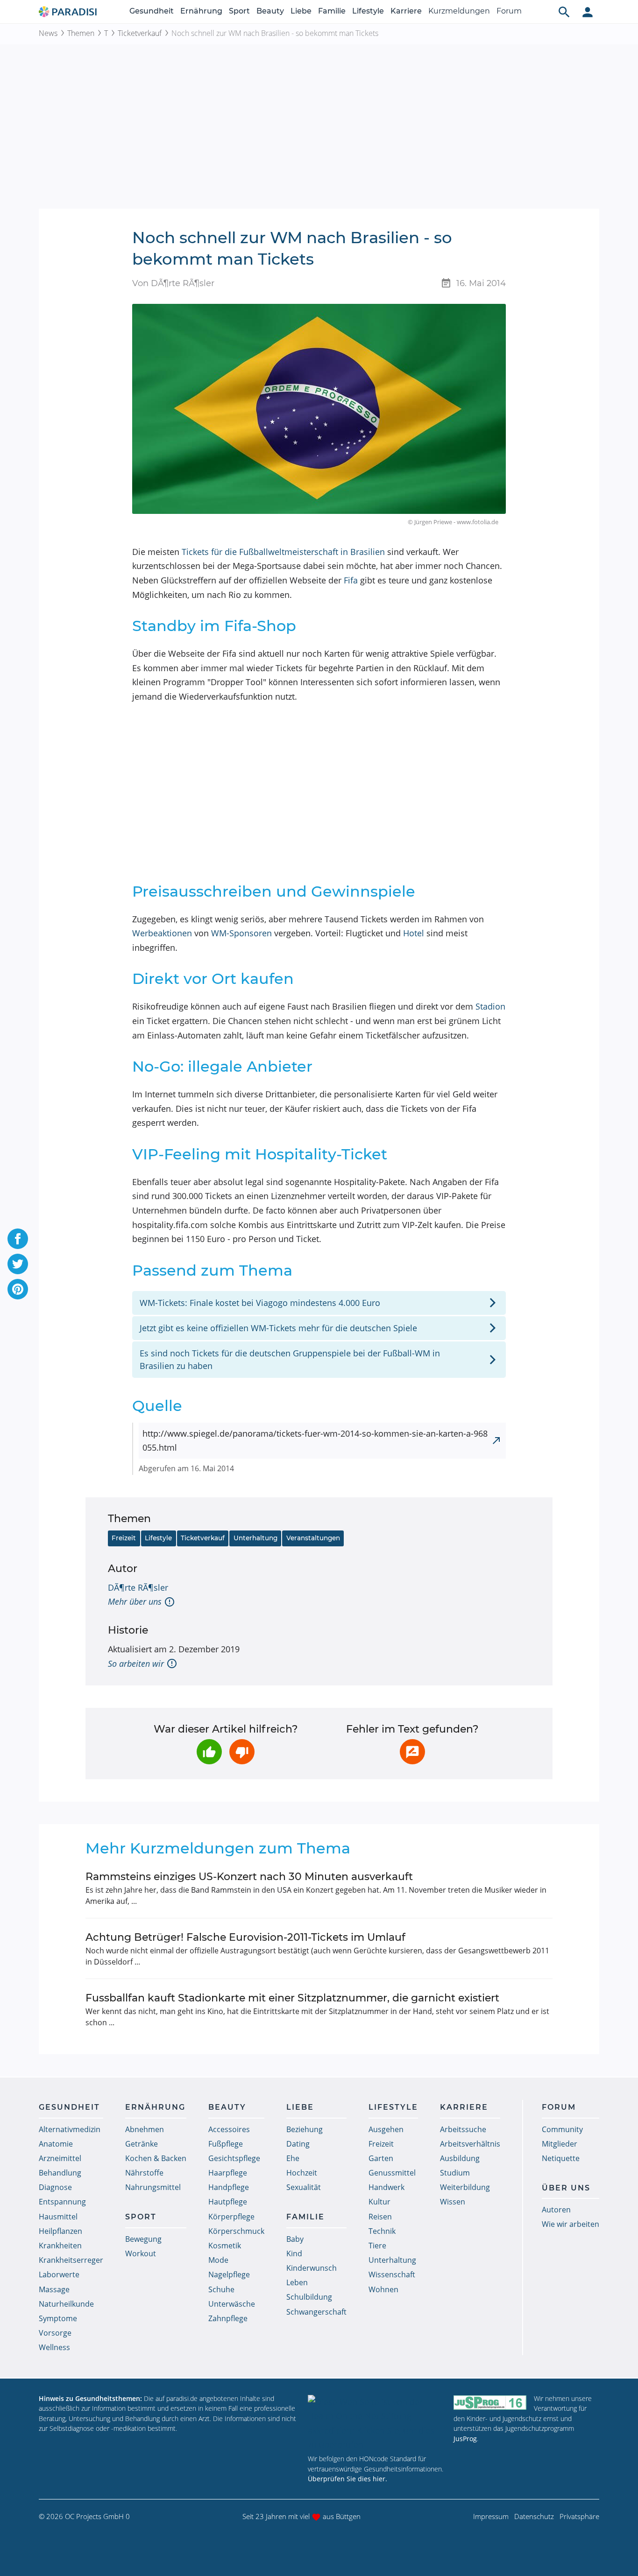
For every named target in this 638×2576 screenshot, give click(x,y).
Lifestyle (368, 11)
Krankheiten (60, 2246)
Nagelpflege (229, 2274)
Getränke (142, 2144)
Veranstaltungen (313, 1538)
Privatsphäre (579, 2516)
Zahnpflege (228, 2318)
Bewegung (143, 2239)
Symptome (58, 2318)
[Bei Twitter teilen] (18, 1264)
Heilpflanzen (60, 2231)
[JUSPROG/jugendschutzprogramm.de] (490, 2403)
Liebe (301, 11)
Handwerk (386, 2187)
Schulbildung (309, 2297)
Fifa (351, 580)
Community (562, 2129)
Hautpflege (228, 2202)
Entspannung (62, 2202)
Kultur (379, 2202)
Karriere (406, 11)
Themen (81, 33)
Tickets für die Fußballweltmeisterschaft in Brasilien (283, 552)
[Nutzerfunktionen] (588, 12)
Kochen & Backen (156, 2158)
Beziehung (305, 2129)
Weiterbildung (465, 2187)
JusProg (465, 2439)
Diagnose (55, 2187)
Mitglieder (560, 2144)
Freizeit (124, 1538)
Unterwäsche (232, 2304)
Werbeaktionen (162, 933)
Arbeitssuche (463, 2129)
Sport (239, 11)
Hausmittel (58, 2217)
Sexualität (304, 2187)
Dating (298, 2144)
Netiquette (561, 2158)
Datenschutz (534, 2516)
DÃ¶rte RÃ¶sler (138, 1587)
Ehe (293, 2158)
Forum (509, 11)
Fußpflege (226, 2144)
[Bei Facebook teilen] (18, 1239)
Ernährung (201, 11)
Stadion (490, 1006)
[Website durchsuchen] (564, 12)
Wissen (453, 2202)
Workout (141, 2253)
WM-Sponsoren (241, 933)
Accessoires (229, 2129)
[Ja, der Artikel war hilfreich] (209, 1752)
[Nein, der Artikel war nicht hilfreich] (242, 1752)
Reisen (380, 2217)
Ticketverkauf (140, 33)
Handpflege (229, 2187)
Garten (381, 2158)
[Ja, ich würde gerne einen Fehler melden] (412, 1752)
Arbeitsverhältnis (470, 2144)
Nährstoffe (144, 2173)
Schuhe (221, 2289)
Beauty (270, 11)
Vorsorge (55, 2333)
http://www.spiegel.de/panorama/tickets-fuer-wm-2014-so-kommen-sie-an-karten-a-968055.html (315, 1441)
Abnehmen (145, 2129)
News (48, 33)
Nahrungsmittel (153, 2187)
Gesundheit (152, 11)
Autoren (556, 2210)
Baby (295, 2239)
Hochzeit (302, 2173)
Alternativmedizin (70, 2129)
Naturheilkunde (66, 2304)
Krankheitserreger (71, 2260)
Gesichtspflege (234, 2158)
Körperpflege (231, 2217)
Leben (297, 2282)
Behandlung (60, 2173)
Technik (382, 2231)
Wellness (54, 2347)
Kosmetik (225, 2246)
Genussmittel (392, 2173)
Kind (294, 2253)
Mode (218, 2260)
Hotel (414, 933)
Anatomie (56, 2144)
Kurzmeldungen (459, 11)
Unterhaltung (255, 1538)
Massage (54, 2289)
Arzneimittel (60, 2158)
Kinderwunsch (312, 2268)
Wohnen (383, 2289)
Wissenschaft (392, 2274)
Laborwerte (59, 2274)
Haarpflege (228, 2173)
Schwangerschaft (316, 2312)
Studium (455, 2173)
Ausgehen (386, 2129)
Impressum (491, 2516)
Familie (332, 11)
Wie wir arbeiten (571, 2224)
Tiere (377, 2246)
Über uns (566, 2188)
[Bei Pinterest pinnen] (18, 1289)
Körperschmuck (236, 2231)
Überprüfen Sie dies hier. (347, 2479)
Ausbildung (460, 2158)
